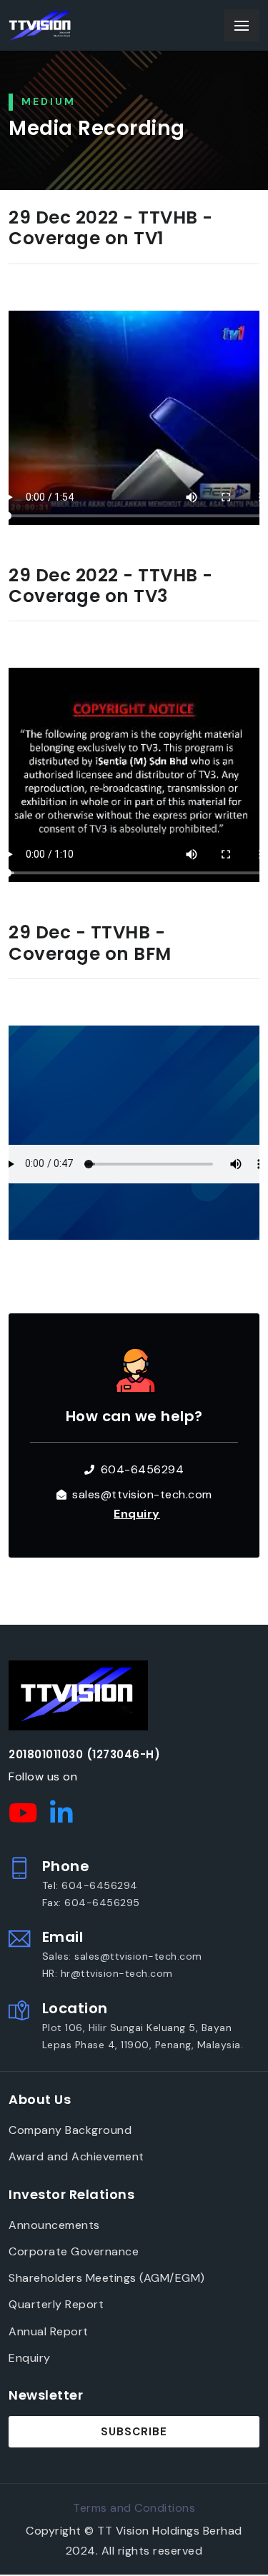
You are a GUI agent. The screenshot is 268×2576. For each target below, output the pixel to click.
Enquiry (30, 2358)
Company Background (70, 2130)
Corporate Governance (74, 2251)
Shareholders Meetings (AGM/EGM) (107, 2278)
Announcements (54, 2225)
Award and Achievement (76, 2156)
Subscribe (134, 2432)
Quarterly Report (56, 2304)
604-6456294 (143, 1469)
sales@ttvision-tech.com (142, 1494)
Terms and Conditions (134, 2508)
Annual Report (49, 2331)
